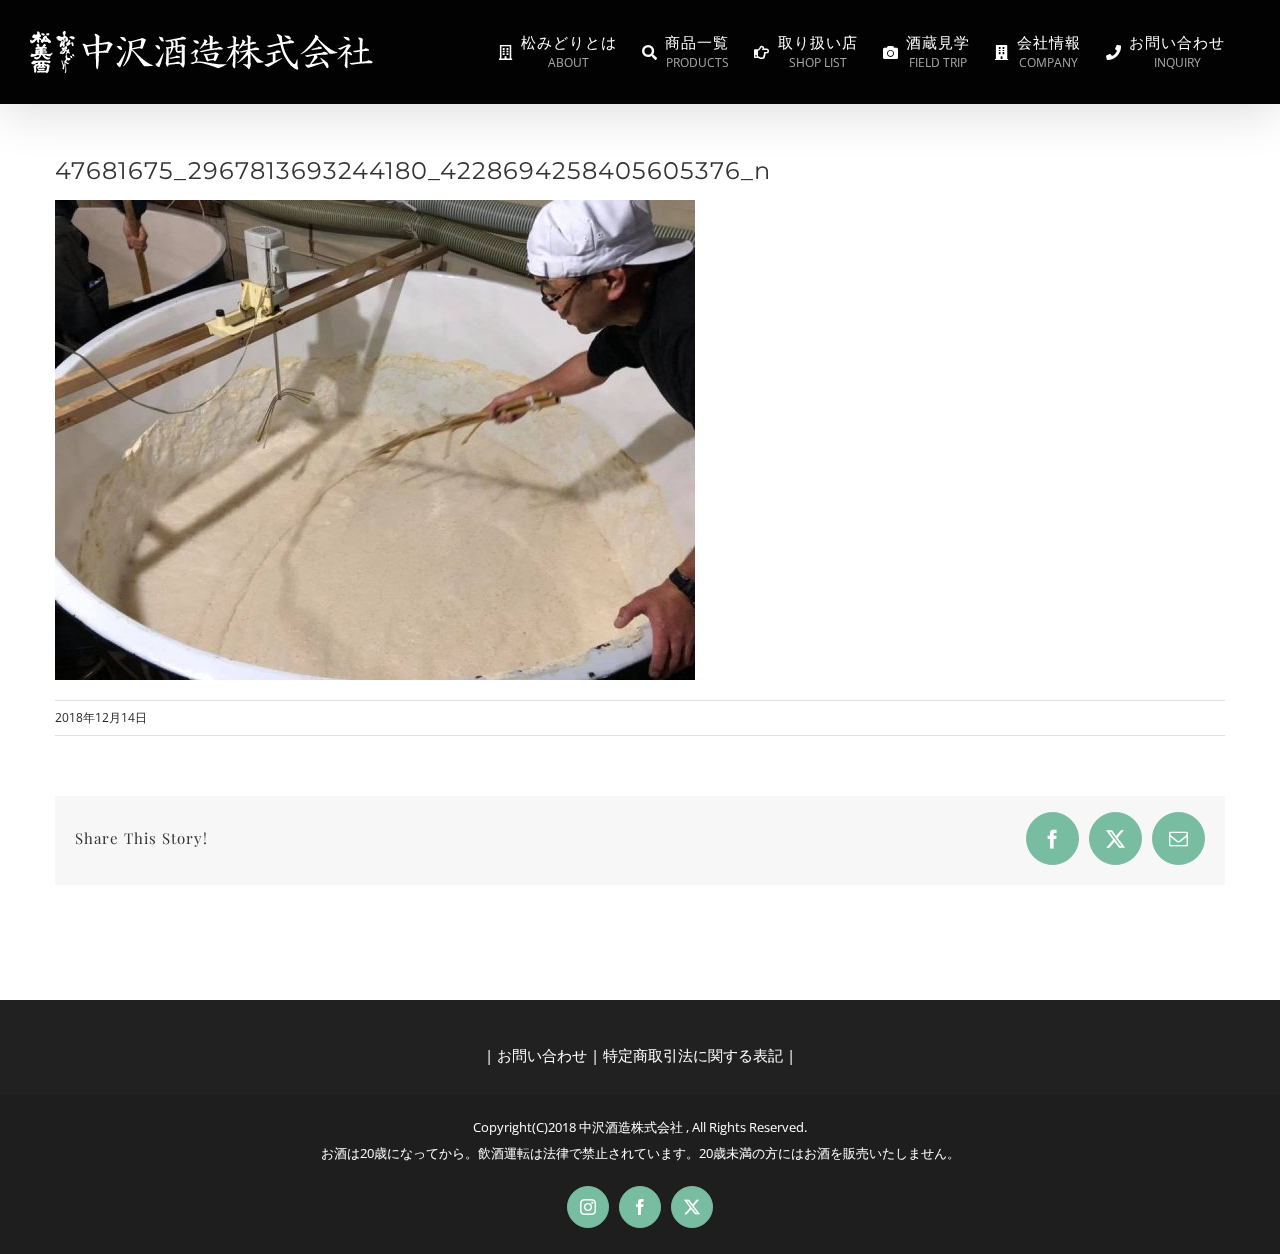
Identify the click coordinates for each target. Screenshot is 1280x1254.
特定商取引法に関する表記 (693, 1055)
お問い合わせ (542, 1055)
